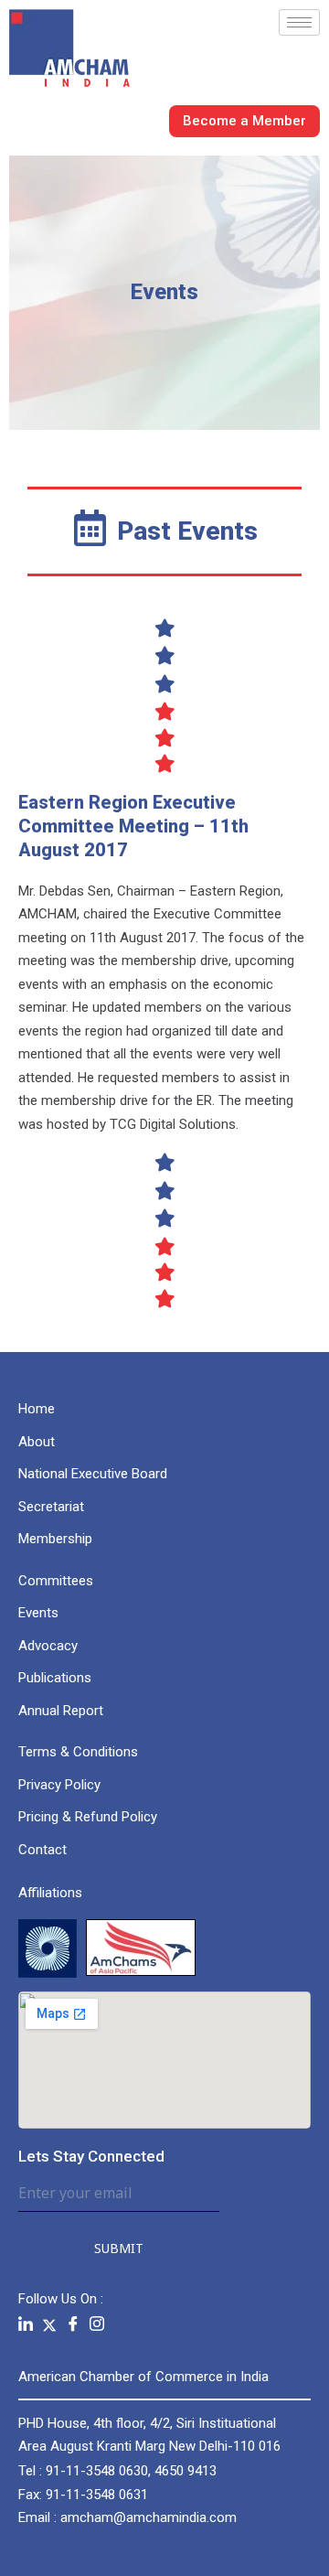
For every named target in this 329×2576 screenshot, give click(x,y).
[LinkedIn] (26, 2325)
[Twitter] (49, 2324)
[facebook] (73, 2325)
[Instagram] (97, 2325)
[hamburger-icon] (299, 22)
